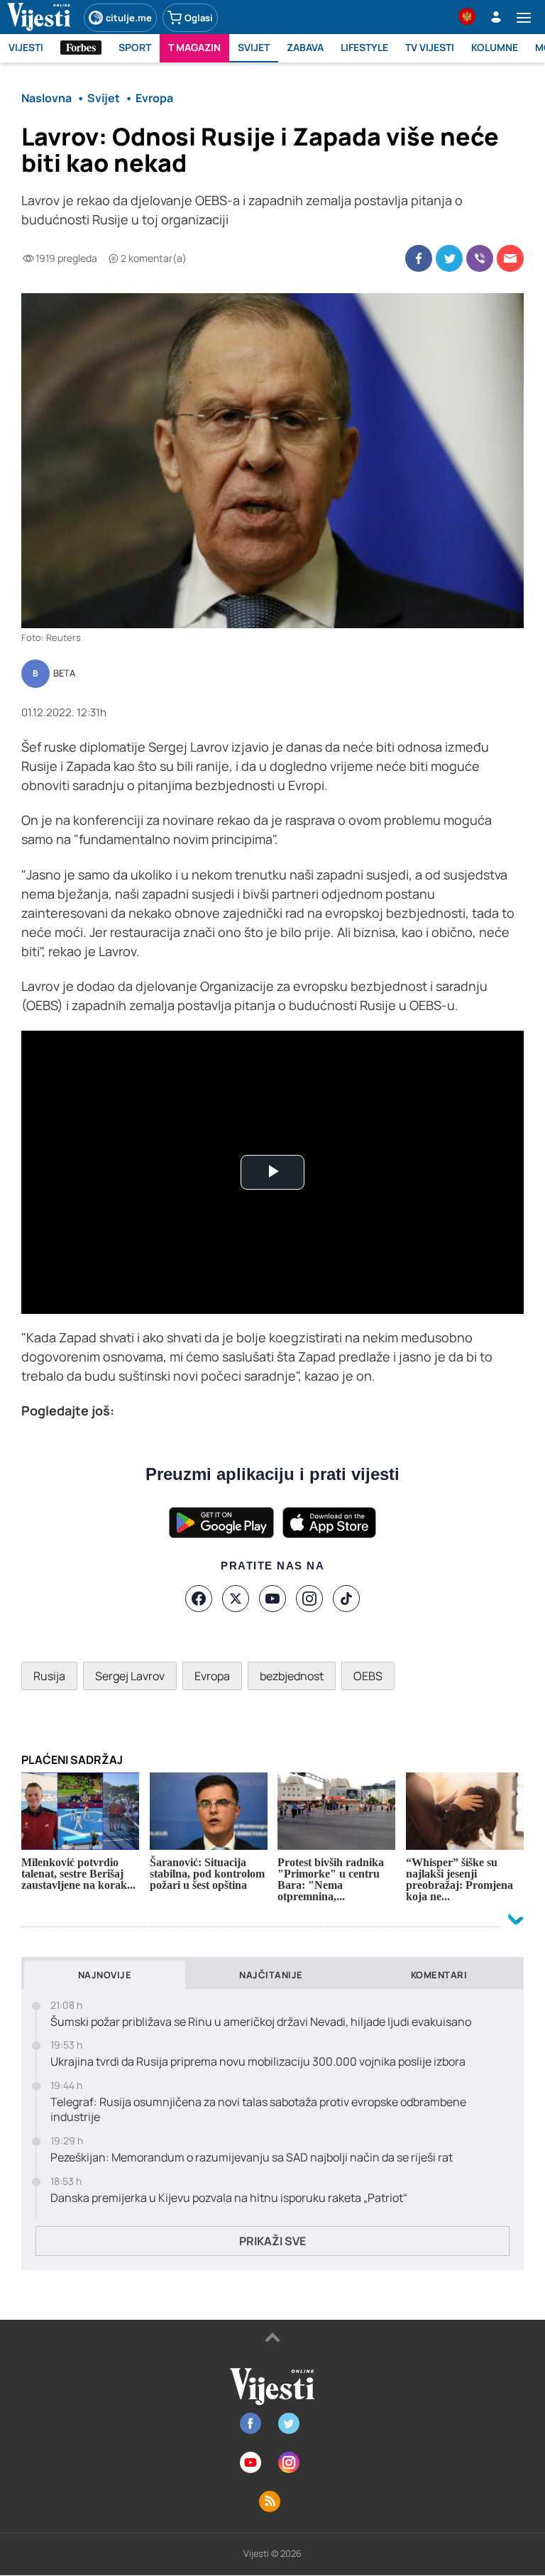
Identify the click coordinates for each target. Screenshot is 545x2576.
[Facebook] (199, 1599)
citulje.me (129, 18)
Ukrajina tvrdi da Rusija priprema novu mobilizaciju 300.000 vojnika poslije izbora (258, 2062)
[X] (236, 1599)
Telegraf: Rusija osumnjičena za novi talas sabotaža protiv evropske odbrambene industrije (258, 2110)
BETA (64, 674)
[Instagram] (309, 1599)
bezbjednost (292, 1676)
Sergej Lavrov (130, 1676)
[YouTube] (272, 1599)
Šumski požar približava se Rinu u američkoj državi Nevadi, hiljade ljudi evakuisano (261, 2022)
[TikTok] (346, 1599)
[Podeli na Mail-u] (510, 258)
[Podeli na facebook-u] (419, 258)
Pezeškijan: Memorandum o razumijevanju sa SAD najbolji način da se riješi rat (252, 2158)
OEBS (368, 1676)
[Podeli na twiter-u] (449, 258)
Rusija (49, 1676)
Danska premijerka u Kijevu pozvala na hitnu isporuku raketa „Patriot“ (229, 2198)
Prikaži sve (272, 2241)
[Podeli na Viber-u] (480, 258)
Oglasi (199, 18)
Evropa (212, 1676)
